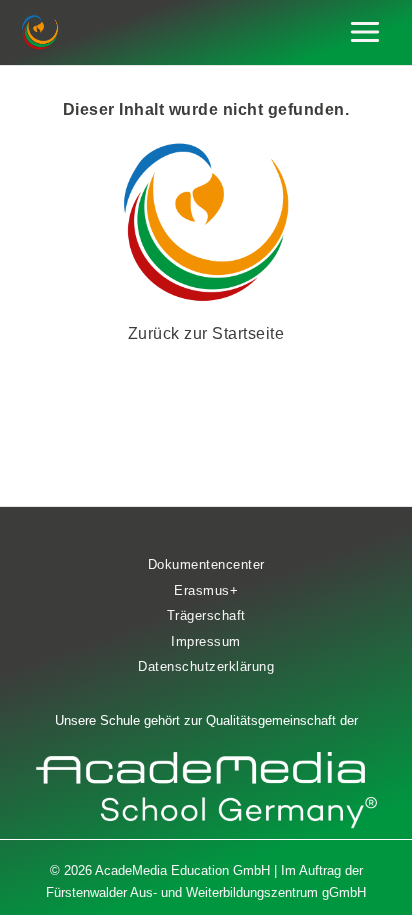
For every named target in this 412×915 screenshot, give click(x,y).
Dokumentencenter (206, 564)
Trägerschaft (206, 615)
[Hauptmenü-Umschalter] (365, 32)
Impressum (206, 641)
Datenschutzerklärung (206, 666)
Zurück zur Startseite (206, 333)
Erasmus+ (206, 590)
